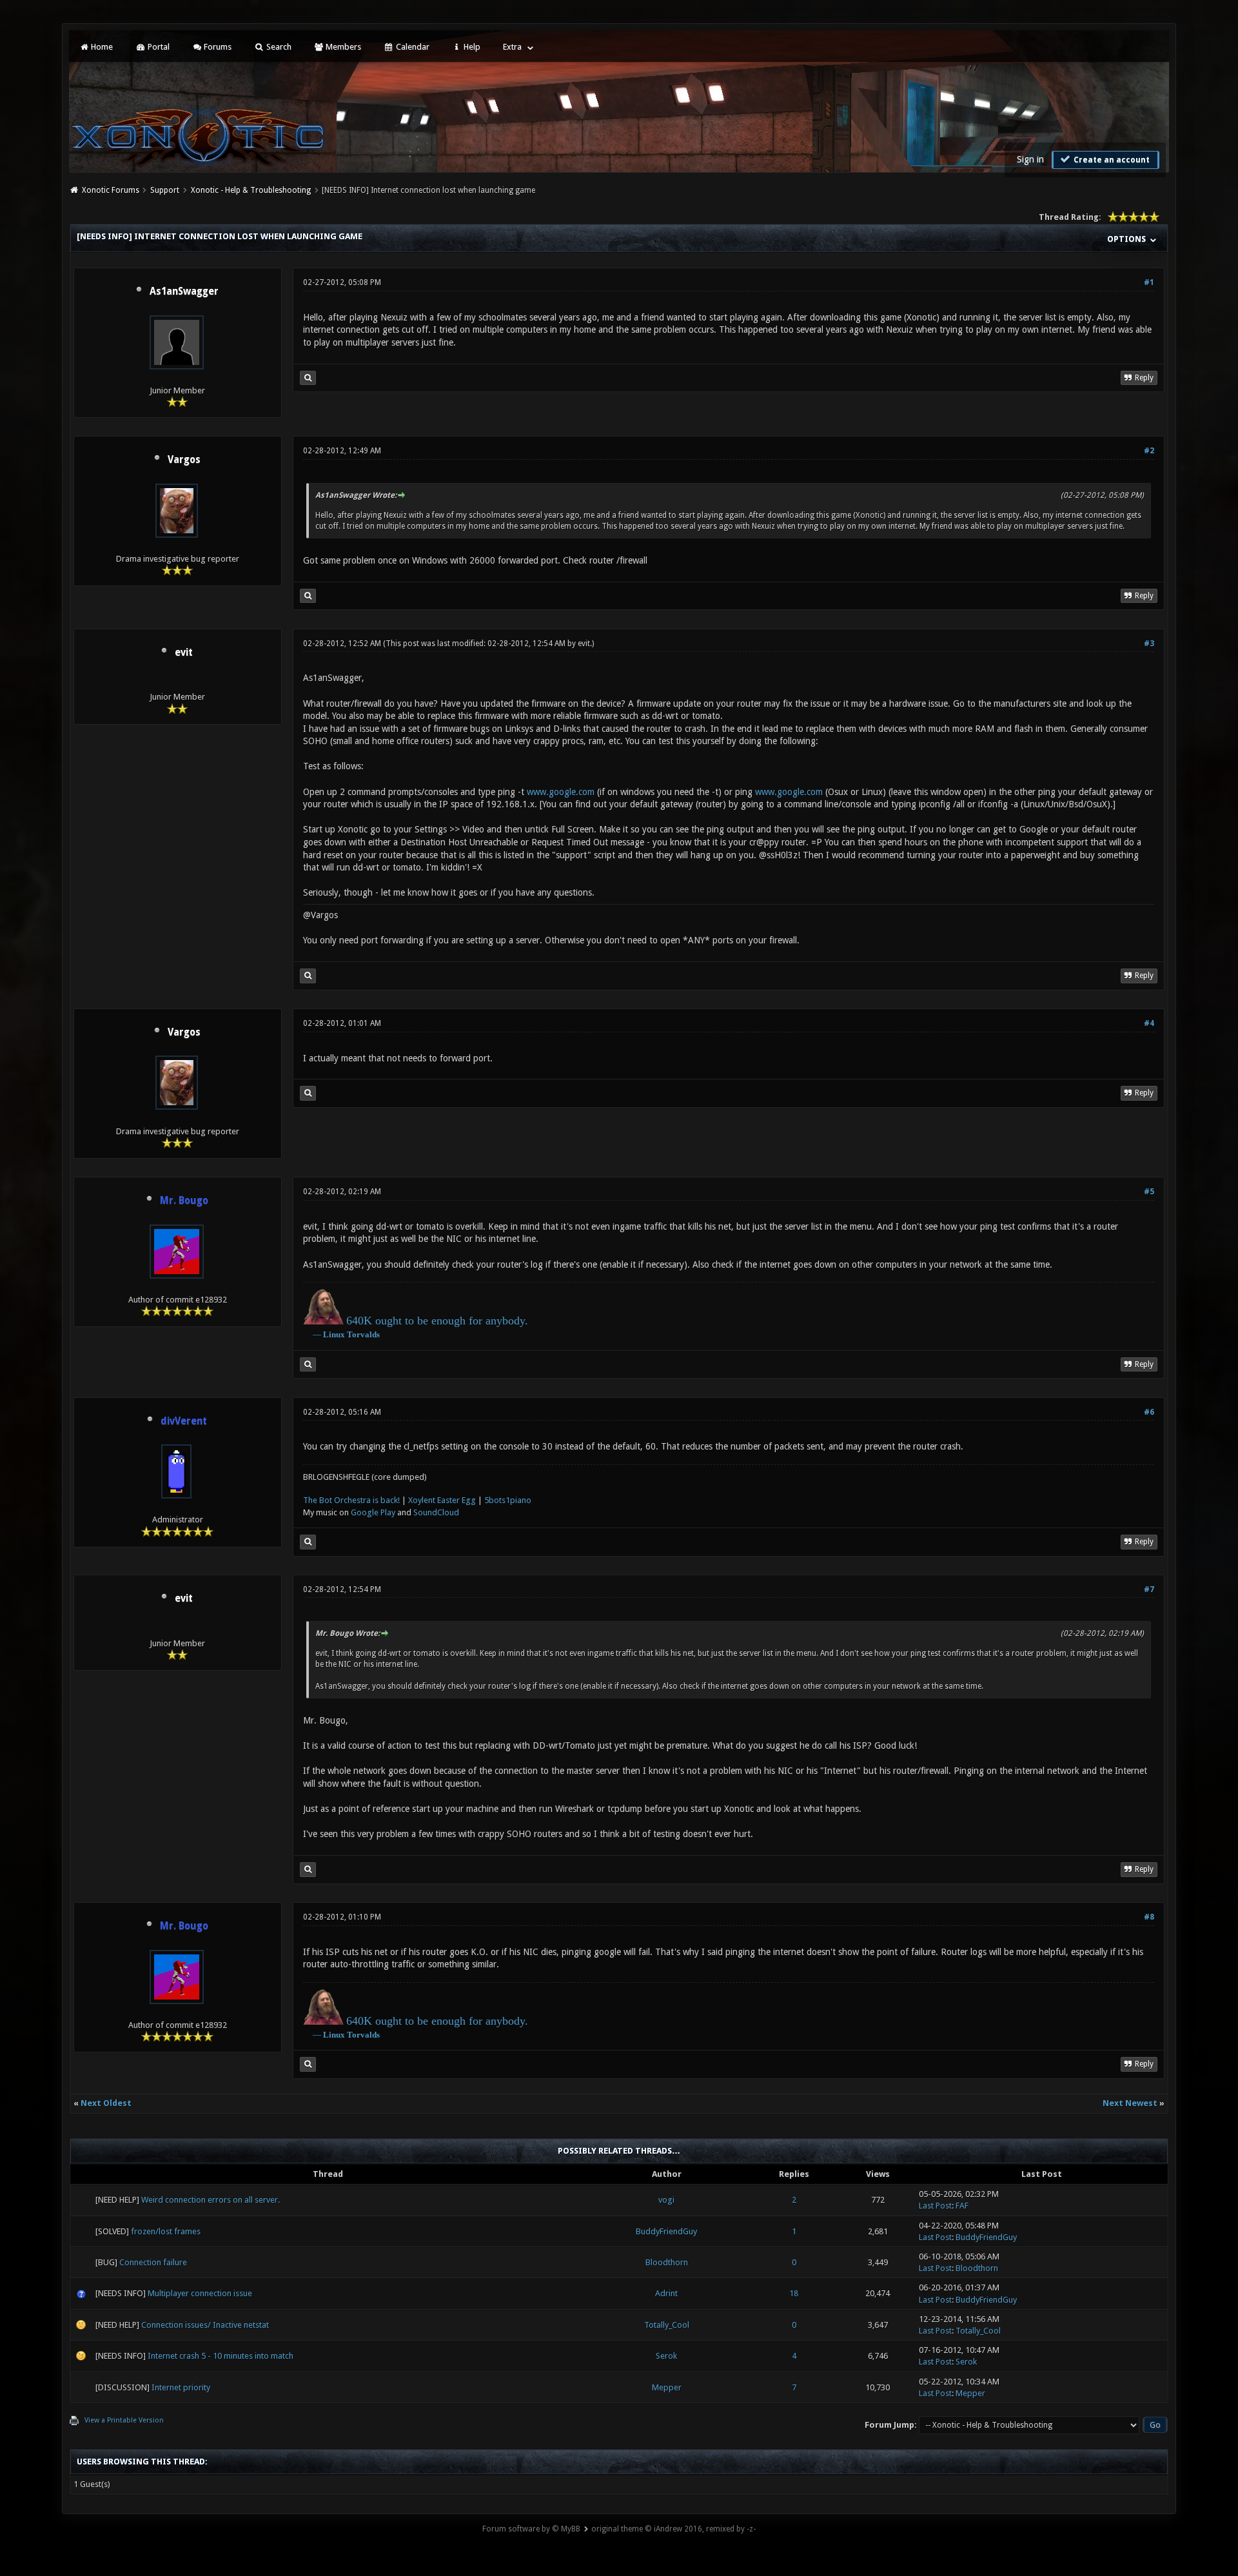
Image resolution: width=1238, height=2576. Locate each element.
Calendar (412, 47)
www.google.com (561, 792)
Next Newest (1130, 2103)
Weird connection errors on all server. (211, 2200)
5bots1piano (508, 1500)
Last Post (935, 2206)
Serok (666, 2356)
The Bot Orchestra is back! (351, 1500)
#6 (1149, 1412)
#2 (1149, 451)
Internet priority (181, 2387)
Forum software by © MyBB (531, 2529)
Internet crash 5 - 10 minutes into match (221, 2356)
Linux (334, 1334)
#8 (1149, 1917)
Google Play (373, 1512)
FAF (962, 2206)
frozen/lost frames (166, 2231)
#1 (1149, 282)
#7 (1149, 1589)
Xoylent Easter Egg (442, 1500)
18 (794, 2293)
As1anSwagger (184, 291)
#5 (1149, 1192)
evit (184, 653)
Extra (512, 47)
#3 (1149, 644)
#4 (1149, 1023)
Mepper (667, 2387)
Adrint (666, 2293)
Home (101, 47)
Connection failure (153, 2262)
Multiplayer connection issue (200, 2293)
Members (342, 47)
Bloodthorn (667, 2262)
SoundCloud (436, 1512)
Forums (217, 47)
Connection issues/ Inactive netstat (205, 2325)
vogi (666, 2200)
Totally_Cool (667, 2325)
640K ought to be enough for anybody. (437, 1321)
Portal (158, 47)
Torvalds (363, 1334)
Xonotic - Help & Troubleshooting (251, 190)
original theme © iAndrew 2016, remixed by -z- (673, 2529)
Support (165, 190)
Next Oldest (106, 2103)
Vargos (184, 460)
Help (471, 47)
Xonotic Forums (111, 190)
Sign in (1030, 159)
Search (278, 47)
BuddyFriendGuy (666, 2231)
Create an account (1111, 160)
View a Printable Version (124, 2420)
